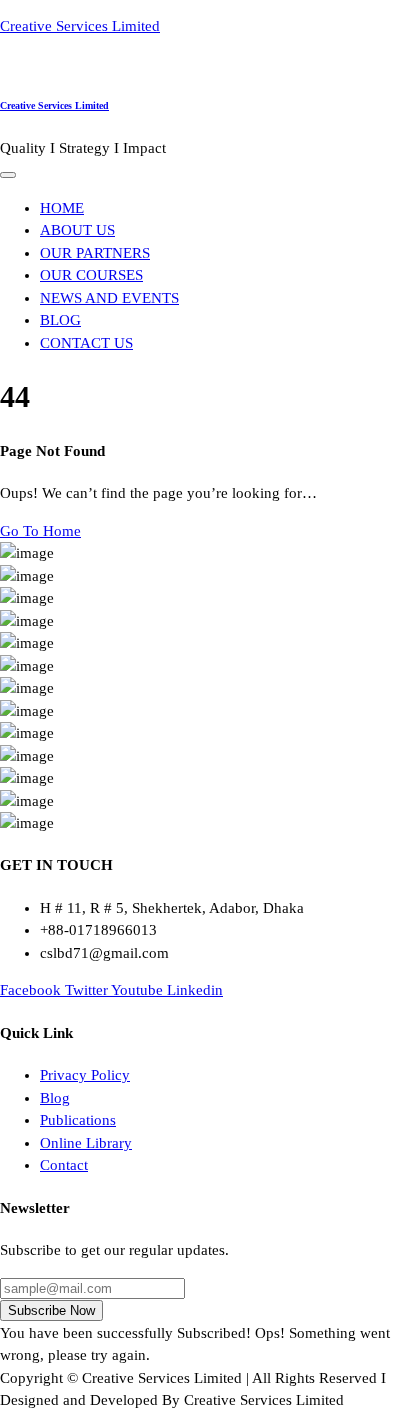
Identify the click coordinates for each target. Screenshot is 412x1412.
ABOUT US (77, 230)
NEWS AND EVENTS (109, 298)
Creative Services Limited (80, 26)
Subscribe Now (51, 1310)
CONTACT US (86, 343)
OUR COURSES (91, 275)
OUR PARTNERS (95, 253)
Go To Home (40, 531)
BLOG (60, 320)
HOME (62, 208)
